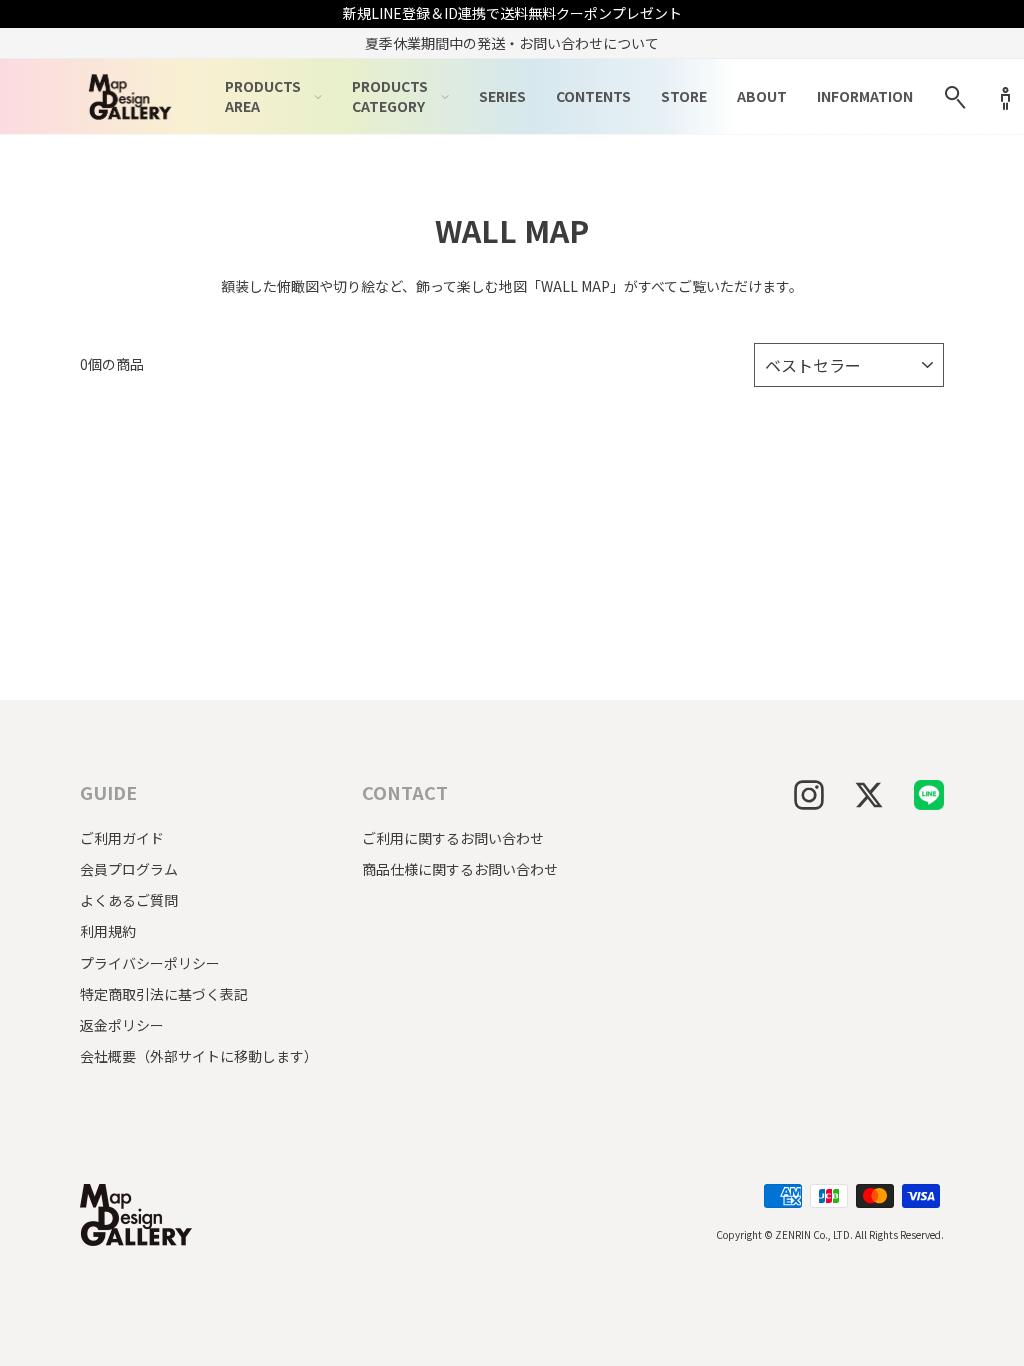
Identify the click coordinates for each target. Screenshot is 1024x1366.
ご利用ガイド (122, 838)
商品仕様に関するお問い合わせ (460, 869)
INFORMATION (865, 96)
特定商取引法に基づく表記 (164, 994)
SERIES (502, 96)
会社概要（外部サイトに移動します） (199, 1056)
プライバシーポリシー (150, 963)
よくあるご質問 (129, 900)
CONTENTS (593, 96)
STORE (684, 96)
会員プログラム (129, 869)
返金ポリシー (122, 1025)
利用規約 (108, 931)
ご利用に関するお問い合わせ (453, 838)
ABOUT (762, 96)
